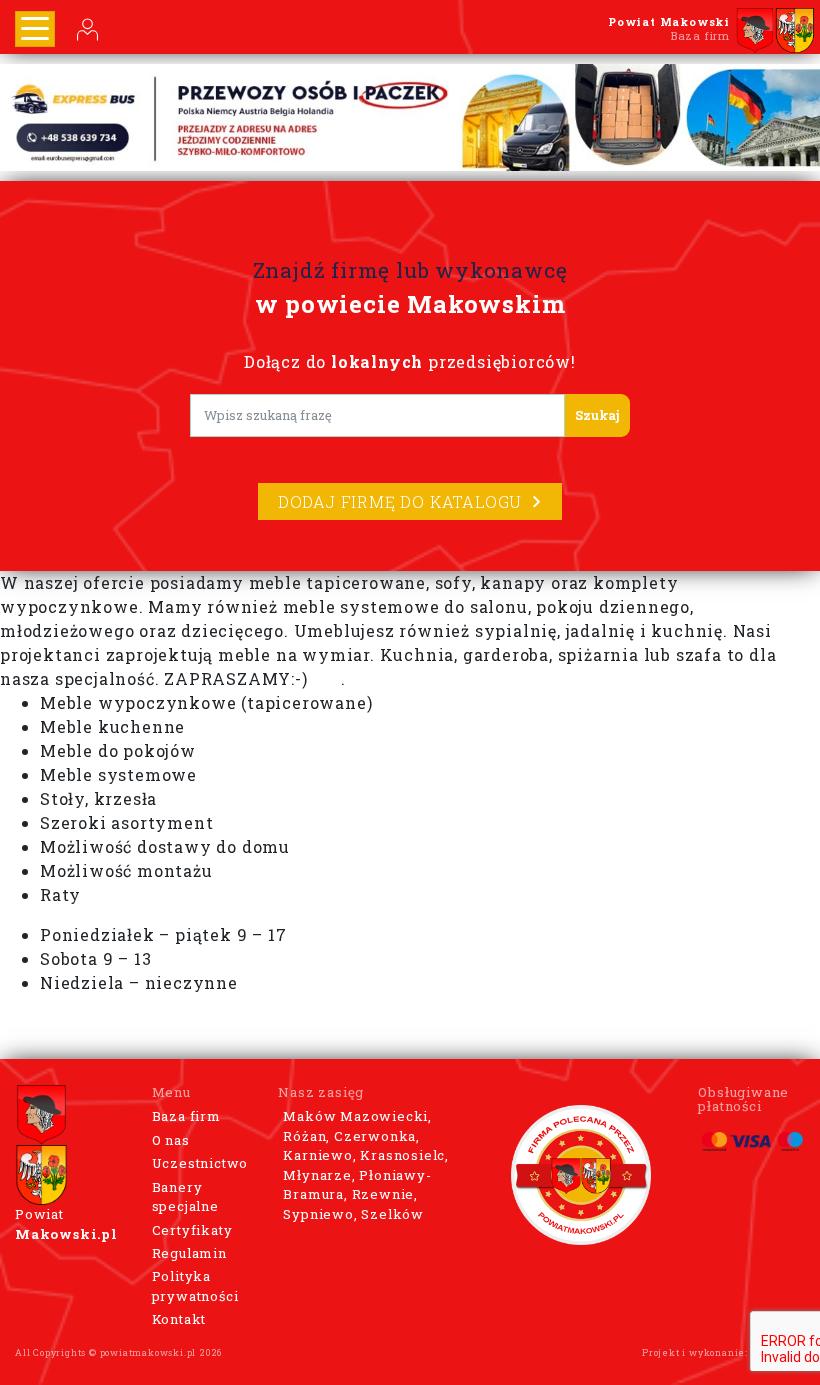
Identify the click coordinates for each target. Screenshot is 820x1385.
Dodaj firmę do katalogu (400, 501)
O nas (171, 1140)
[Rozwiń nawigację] (35, 29)
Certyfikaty (192, 1230)
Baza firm (186, 1116)
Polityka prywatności (195, 1286)
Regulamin (189, 1253)
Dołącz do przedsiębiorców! (410, 361)
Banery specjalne (185, 1197)
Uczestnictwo (200, 1163)
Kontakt (179, 1319)
